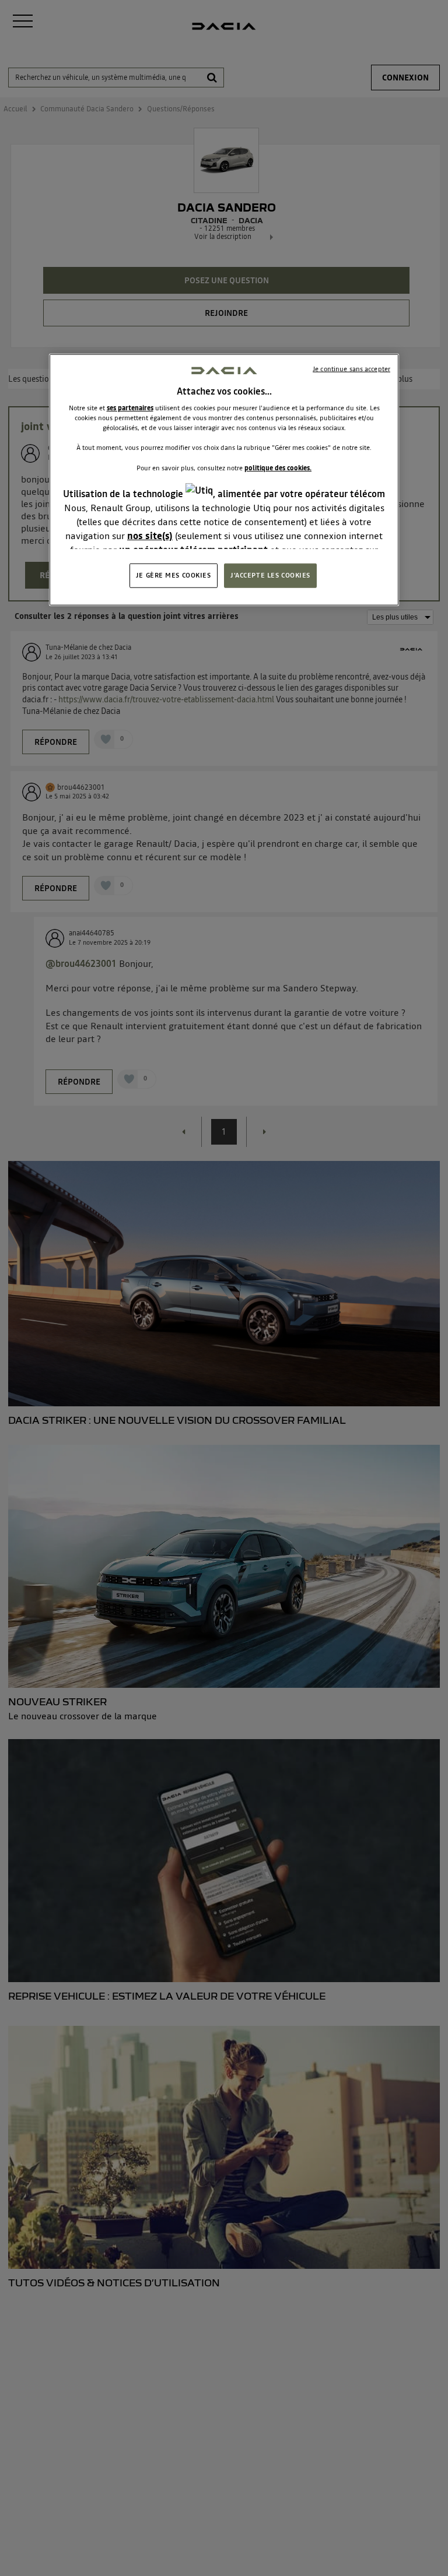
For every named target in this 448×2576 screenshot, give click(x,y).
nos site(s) (150, 535)
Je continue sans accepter (351, 369)
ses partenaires (130, 408)
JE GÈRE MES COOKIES (174, 575)
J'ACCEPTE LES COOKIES (270, 575)
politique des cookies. (278, 467)
